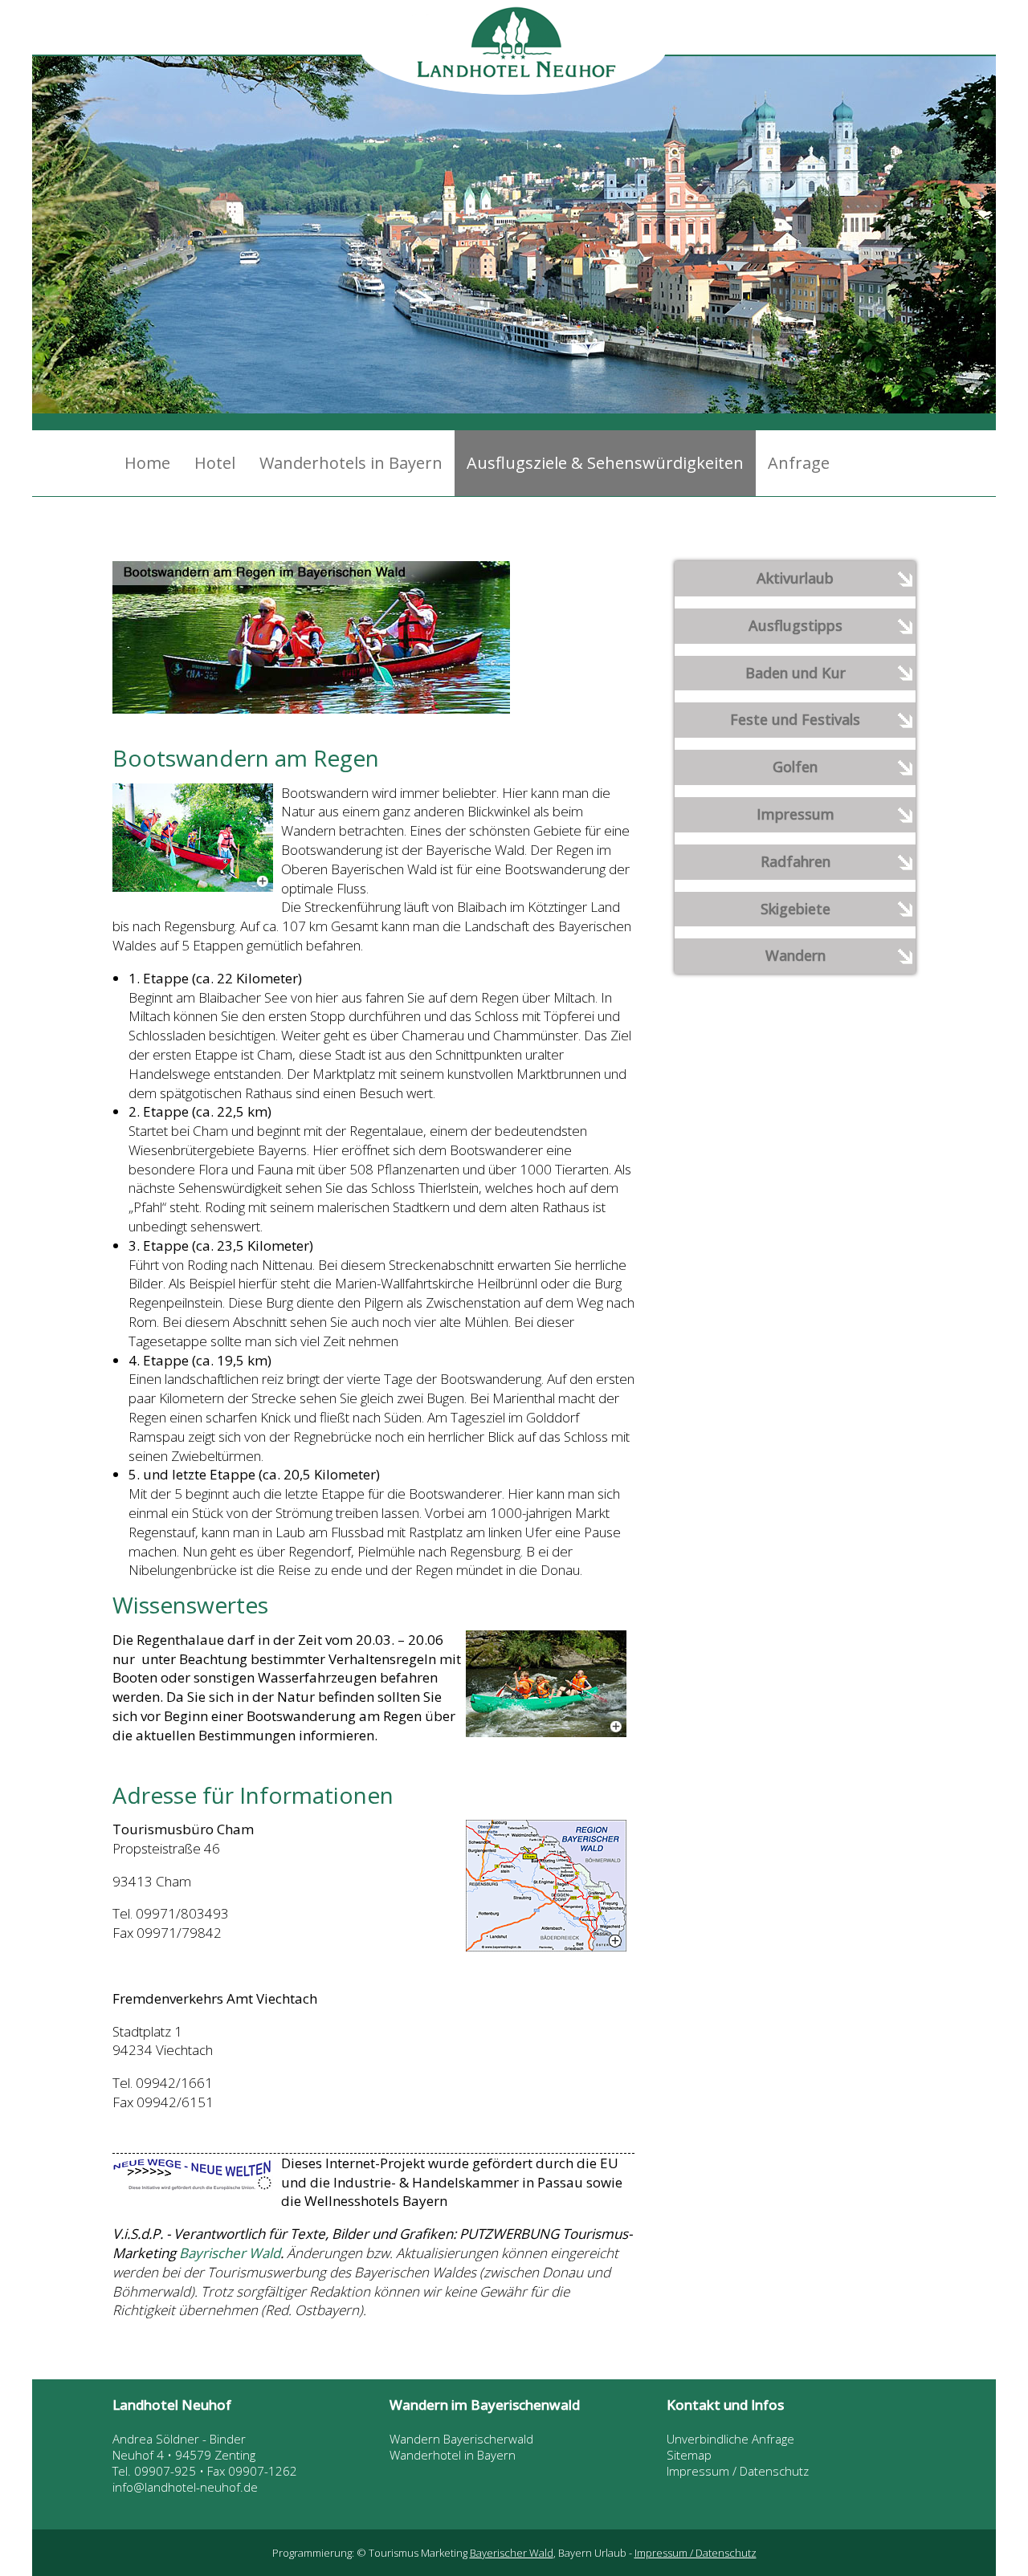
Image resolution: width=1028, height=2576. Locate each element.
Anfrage (799, 463)
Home (147, 463)
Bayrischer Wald (230, 2253)
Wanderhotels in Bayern (351, 463)
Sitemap (689, 2455)
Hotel (215, 463)
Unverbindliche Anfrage (730, 2439)
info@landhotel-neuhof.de (185, 2487)
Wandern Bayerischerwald (461, 2439)
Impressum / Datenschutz (738, 2471)
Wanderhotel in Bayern (453, 2455)
